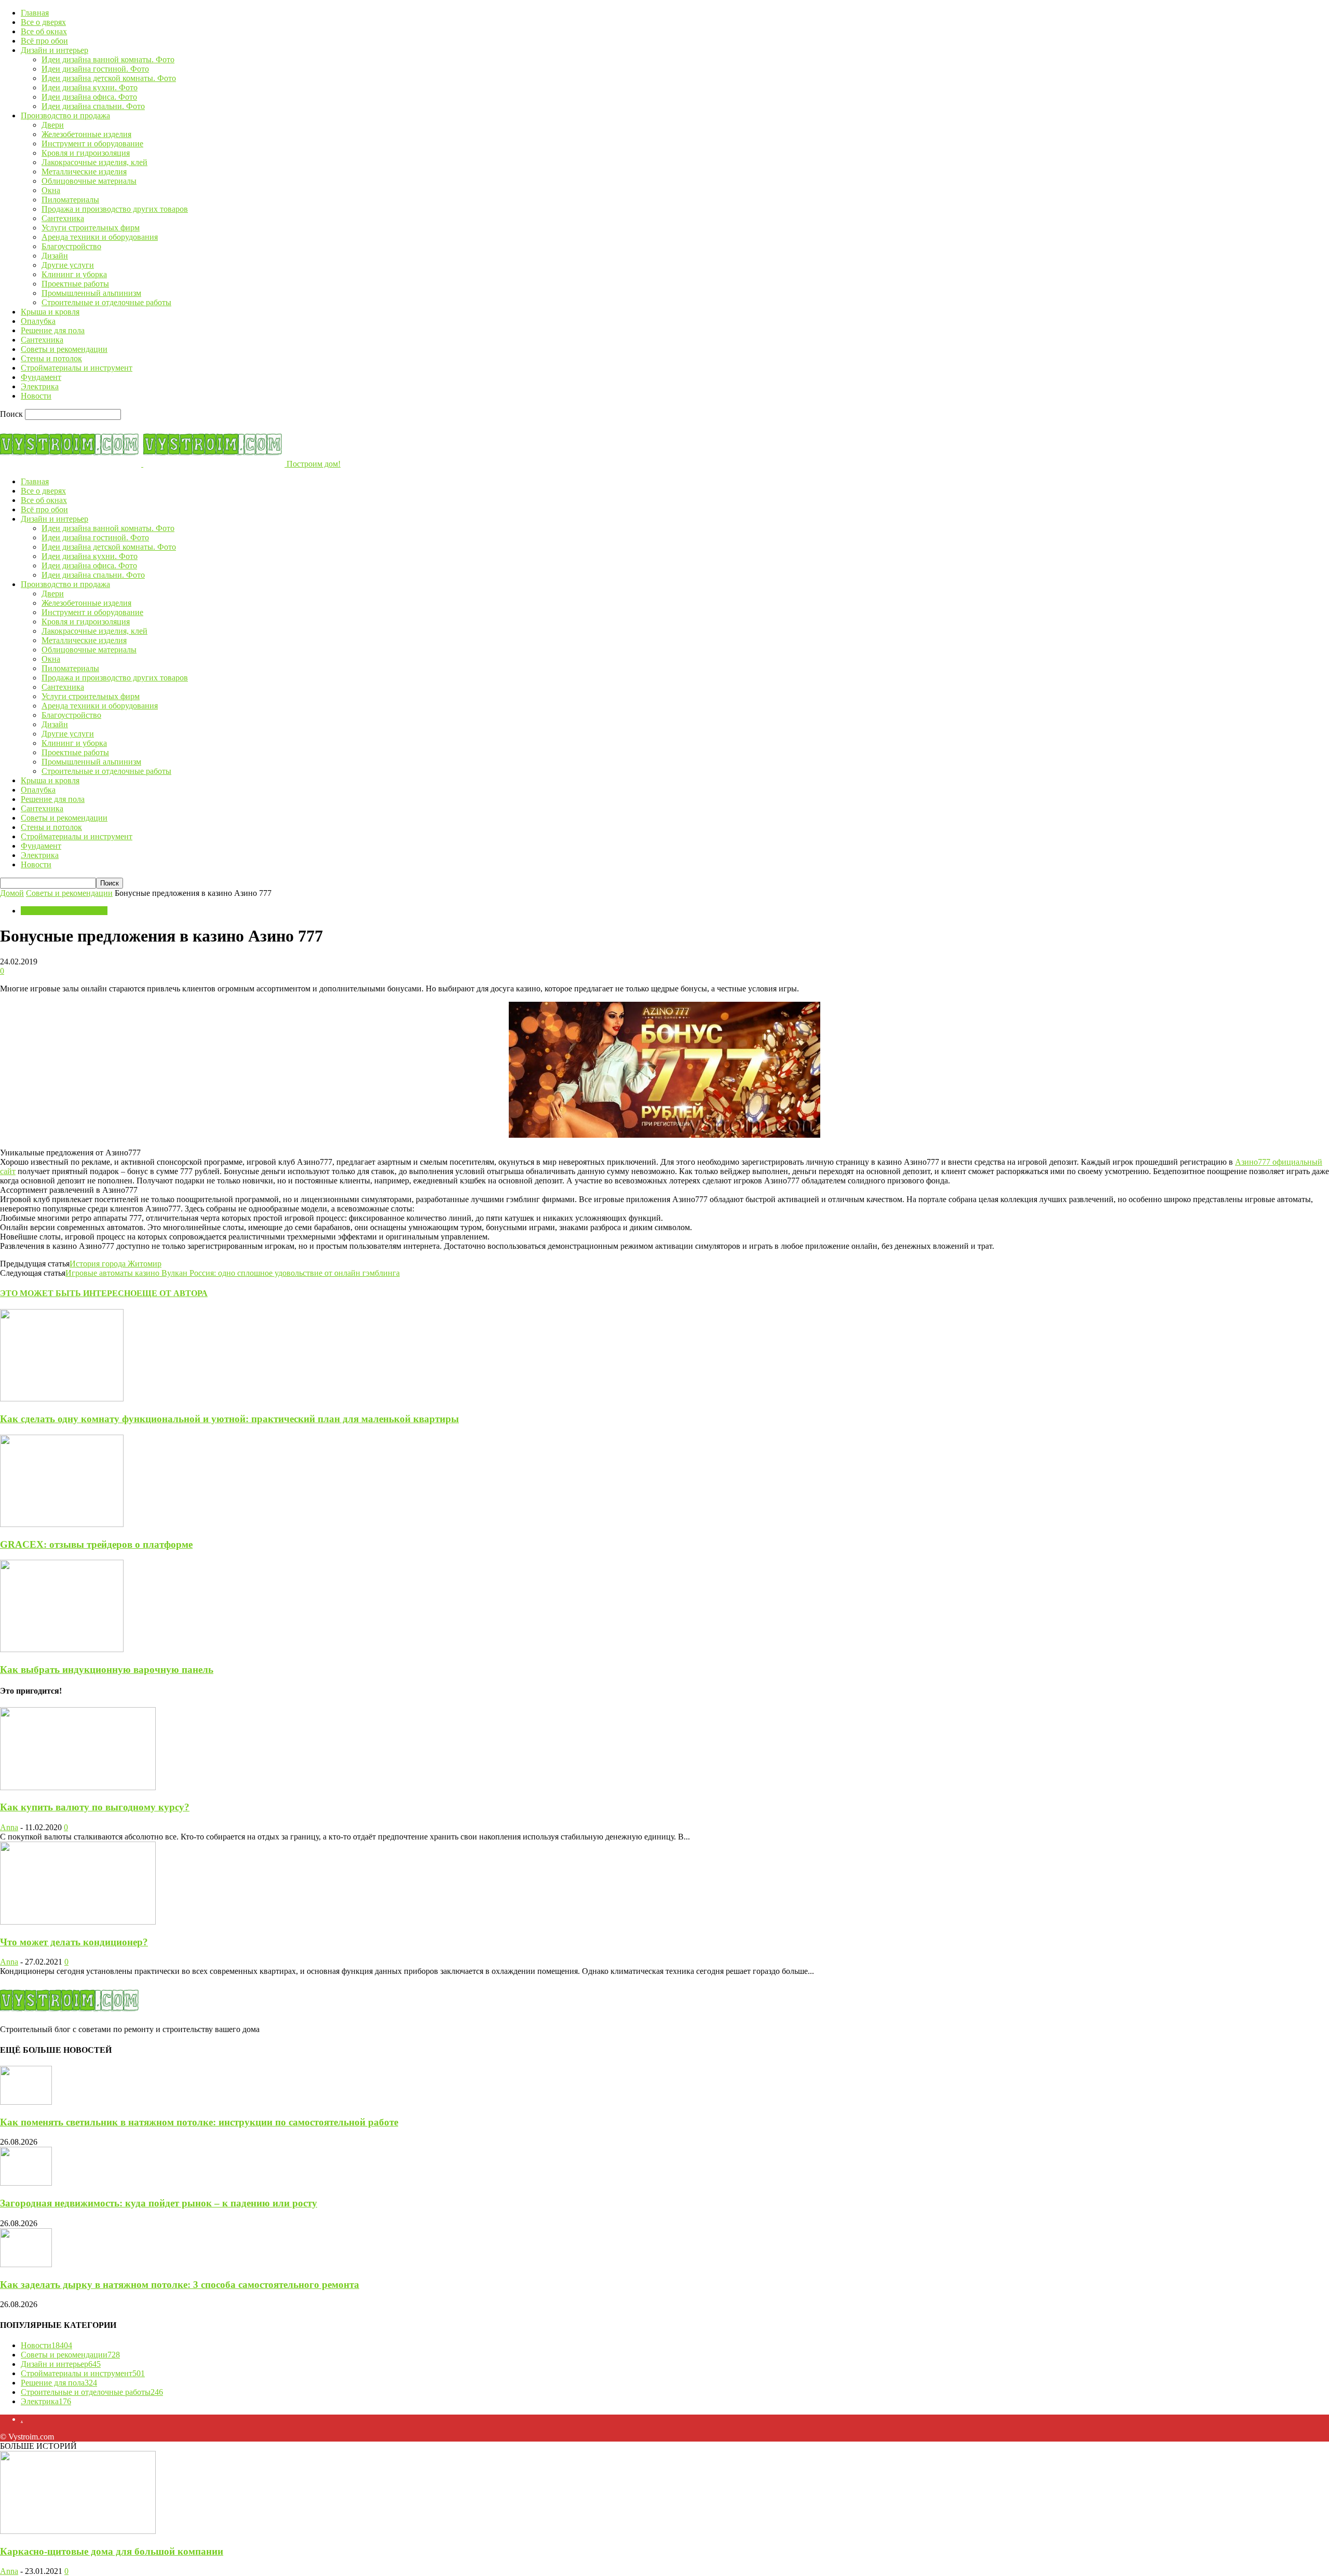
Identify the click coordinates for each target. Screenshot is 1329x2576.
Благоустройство (71, 246)
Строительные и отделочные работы (106, 302)
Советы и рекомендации (64, 349)
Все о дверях (43, 22)
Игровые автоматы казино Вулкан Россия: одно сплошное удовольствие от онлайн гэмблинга (233, 1273)
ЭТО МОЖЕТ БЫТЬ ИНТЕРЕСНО (68, 1293)
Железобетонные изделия (86, 134)
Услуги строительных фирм (91, 228)
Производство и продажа (65, 115)
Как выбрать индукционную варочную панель (107, 1669)
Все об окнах (44, 31)
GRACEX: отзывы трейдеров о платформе (96, 1544)
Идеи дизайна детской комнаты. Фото (109, 78)
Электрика (40, 386)
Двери (53, 125)
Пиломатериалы (70, 200)
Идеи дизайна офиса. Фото (89, 97)
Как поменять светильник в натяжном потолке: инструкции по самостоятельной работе (199, 2122)
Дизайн (55, 256)
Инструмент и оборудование (92, 144)
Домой (12, 893)
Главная (35, 13)
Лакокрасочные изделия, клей (94, 162)
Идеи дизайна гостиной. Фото (95, 69)
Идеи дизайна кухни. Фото (90, 87)
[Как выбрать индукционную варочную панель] (62, 1649)
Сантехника (63, 218)
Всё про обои (44, 41)
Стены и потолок (51, 358)
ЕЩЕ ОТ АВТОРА (172, 1293)
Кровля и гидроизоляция (86, 153)
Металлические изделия (84, 172)
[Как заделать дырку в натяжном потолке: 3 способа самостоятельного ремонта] (26, 2264)
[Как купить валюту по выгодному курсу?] (78, 1787)
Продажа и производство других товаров (115, 209)
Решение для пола (53, 330)
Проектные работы (75, 284)
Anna (9, 1827)
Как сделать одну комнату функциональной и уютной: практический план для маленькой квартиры (229, 1419)
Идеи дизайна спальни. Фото (93, 106)
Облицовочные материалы (89, 181)
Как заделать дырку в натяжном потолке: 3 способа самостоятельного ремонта (180, 2285)
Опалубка (38, 321)
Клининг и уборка (74, 274)
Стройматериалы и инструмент (77, 368)
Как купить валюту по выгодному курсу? (95, 1807)
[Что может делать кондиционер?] (78, 1922)
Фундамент (41, 377)
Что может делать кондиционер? (74, 1942)
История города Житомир (116, 1264)
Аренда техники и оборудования (100, 237)
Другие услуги (68, 265)
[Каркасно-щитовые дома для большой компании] (78, 2531)
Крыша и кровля (50, 312)
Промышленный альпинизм (91, 293)
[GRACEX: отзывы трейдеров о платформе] (62, 1524)
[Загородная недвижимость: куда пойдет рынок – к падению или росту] (26, 2183)
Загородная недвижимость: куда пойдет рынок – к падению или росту (159, 2203)
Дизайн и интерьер (55, 50)
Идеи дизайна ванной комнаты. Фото (108, 59)
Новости (36, 396)
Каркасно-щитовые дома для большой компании (112, 2551)
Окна (51, 190)
